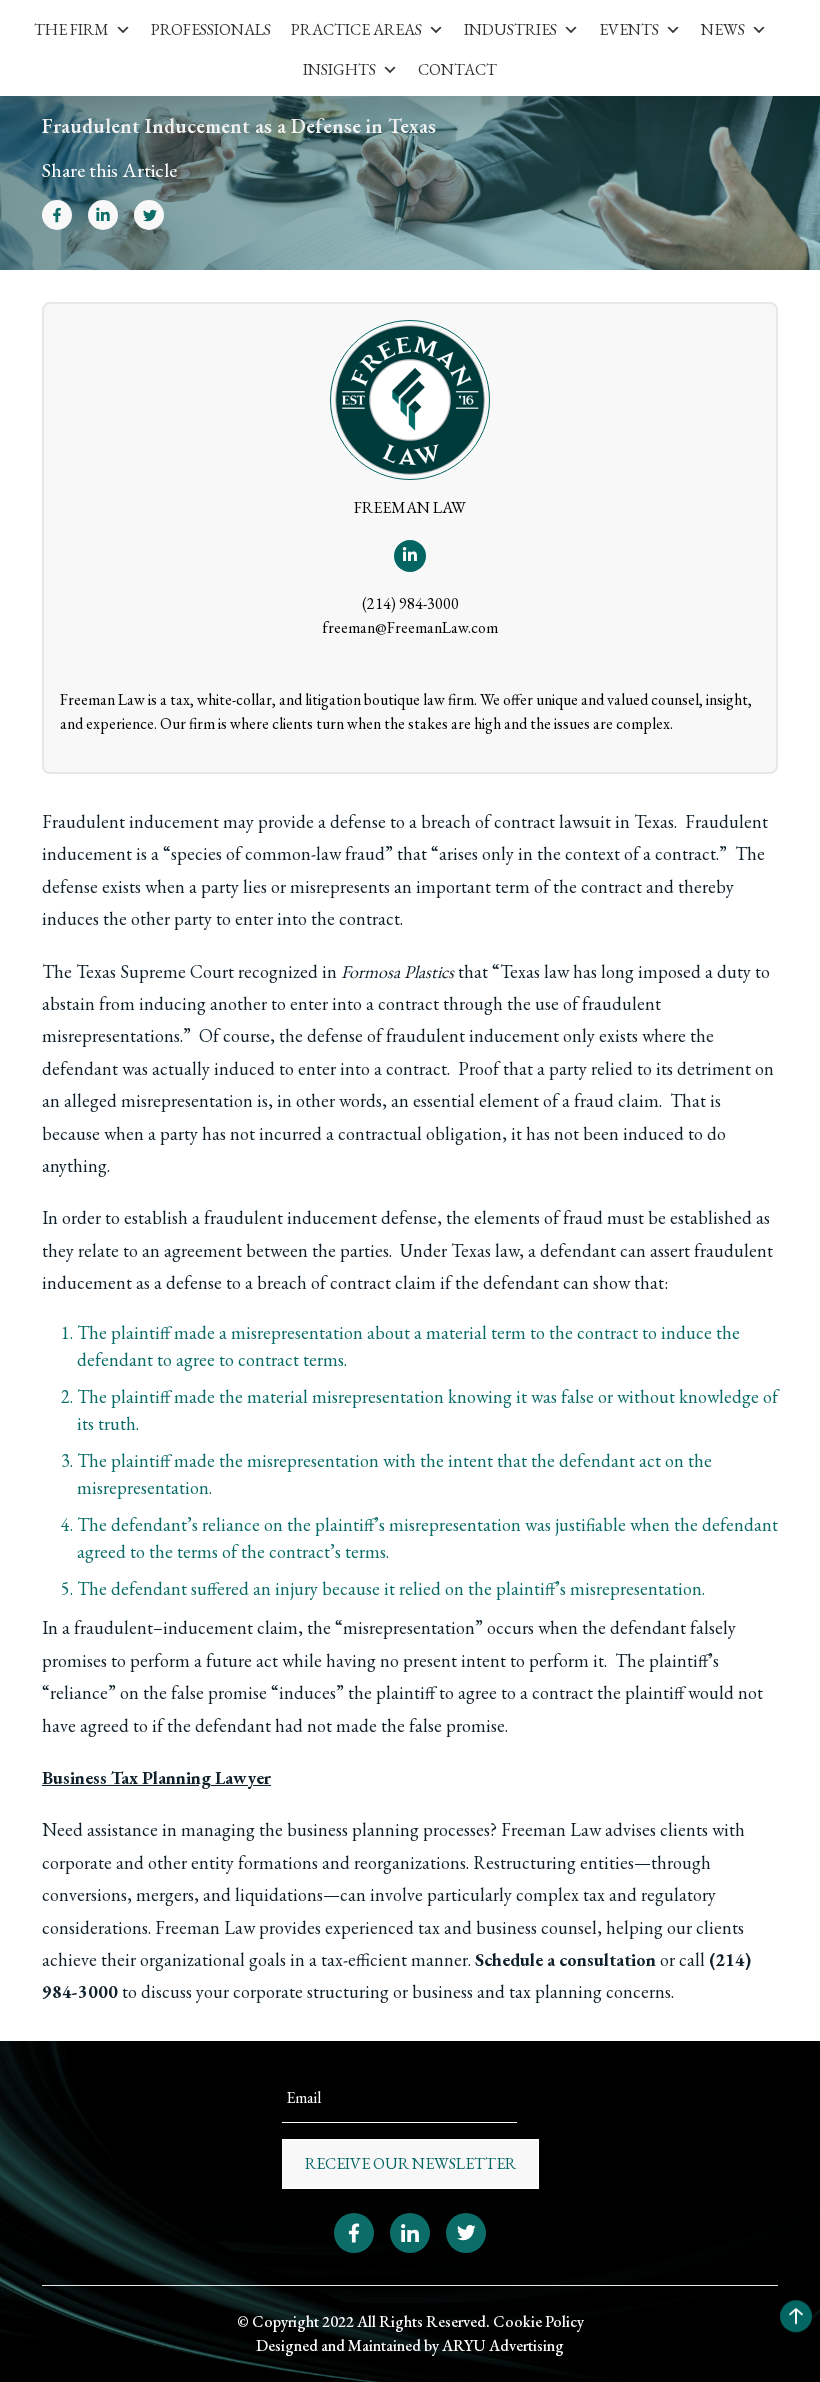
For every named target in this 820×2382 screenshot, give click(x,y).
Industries (510, 29)
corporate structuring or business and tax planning (417, 1991)
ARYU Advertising (503, 2345)
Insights (339, 69)
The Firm (71, 29)
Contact (457, 69)
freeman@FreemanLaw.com (410, 627)
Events (629, 29)
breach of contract (488, 821)
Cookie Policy (538, 2321)
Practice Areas (356, 29)
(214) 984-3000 (410, 603)
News (723, 29)
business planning (353, 1829)
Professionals (211, 29)
